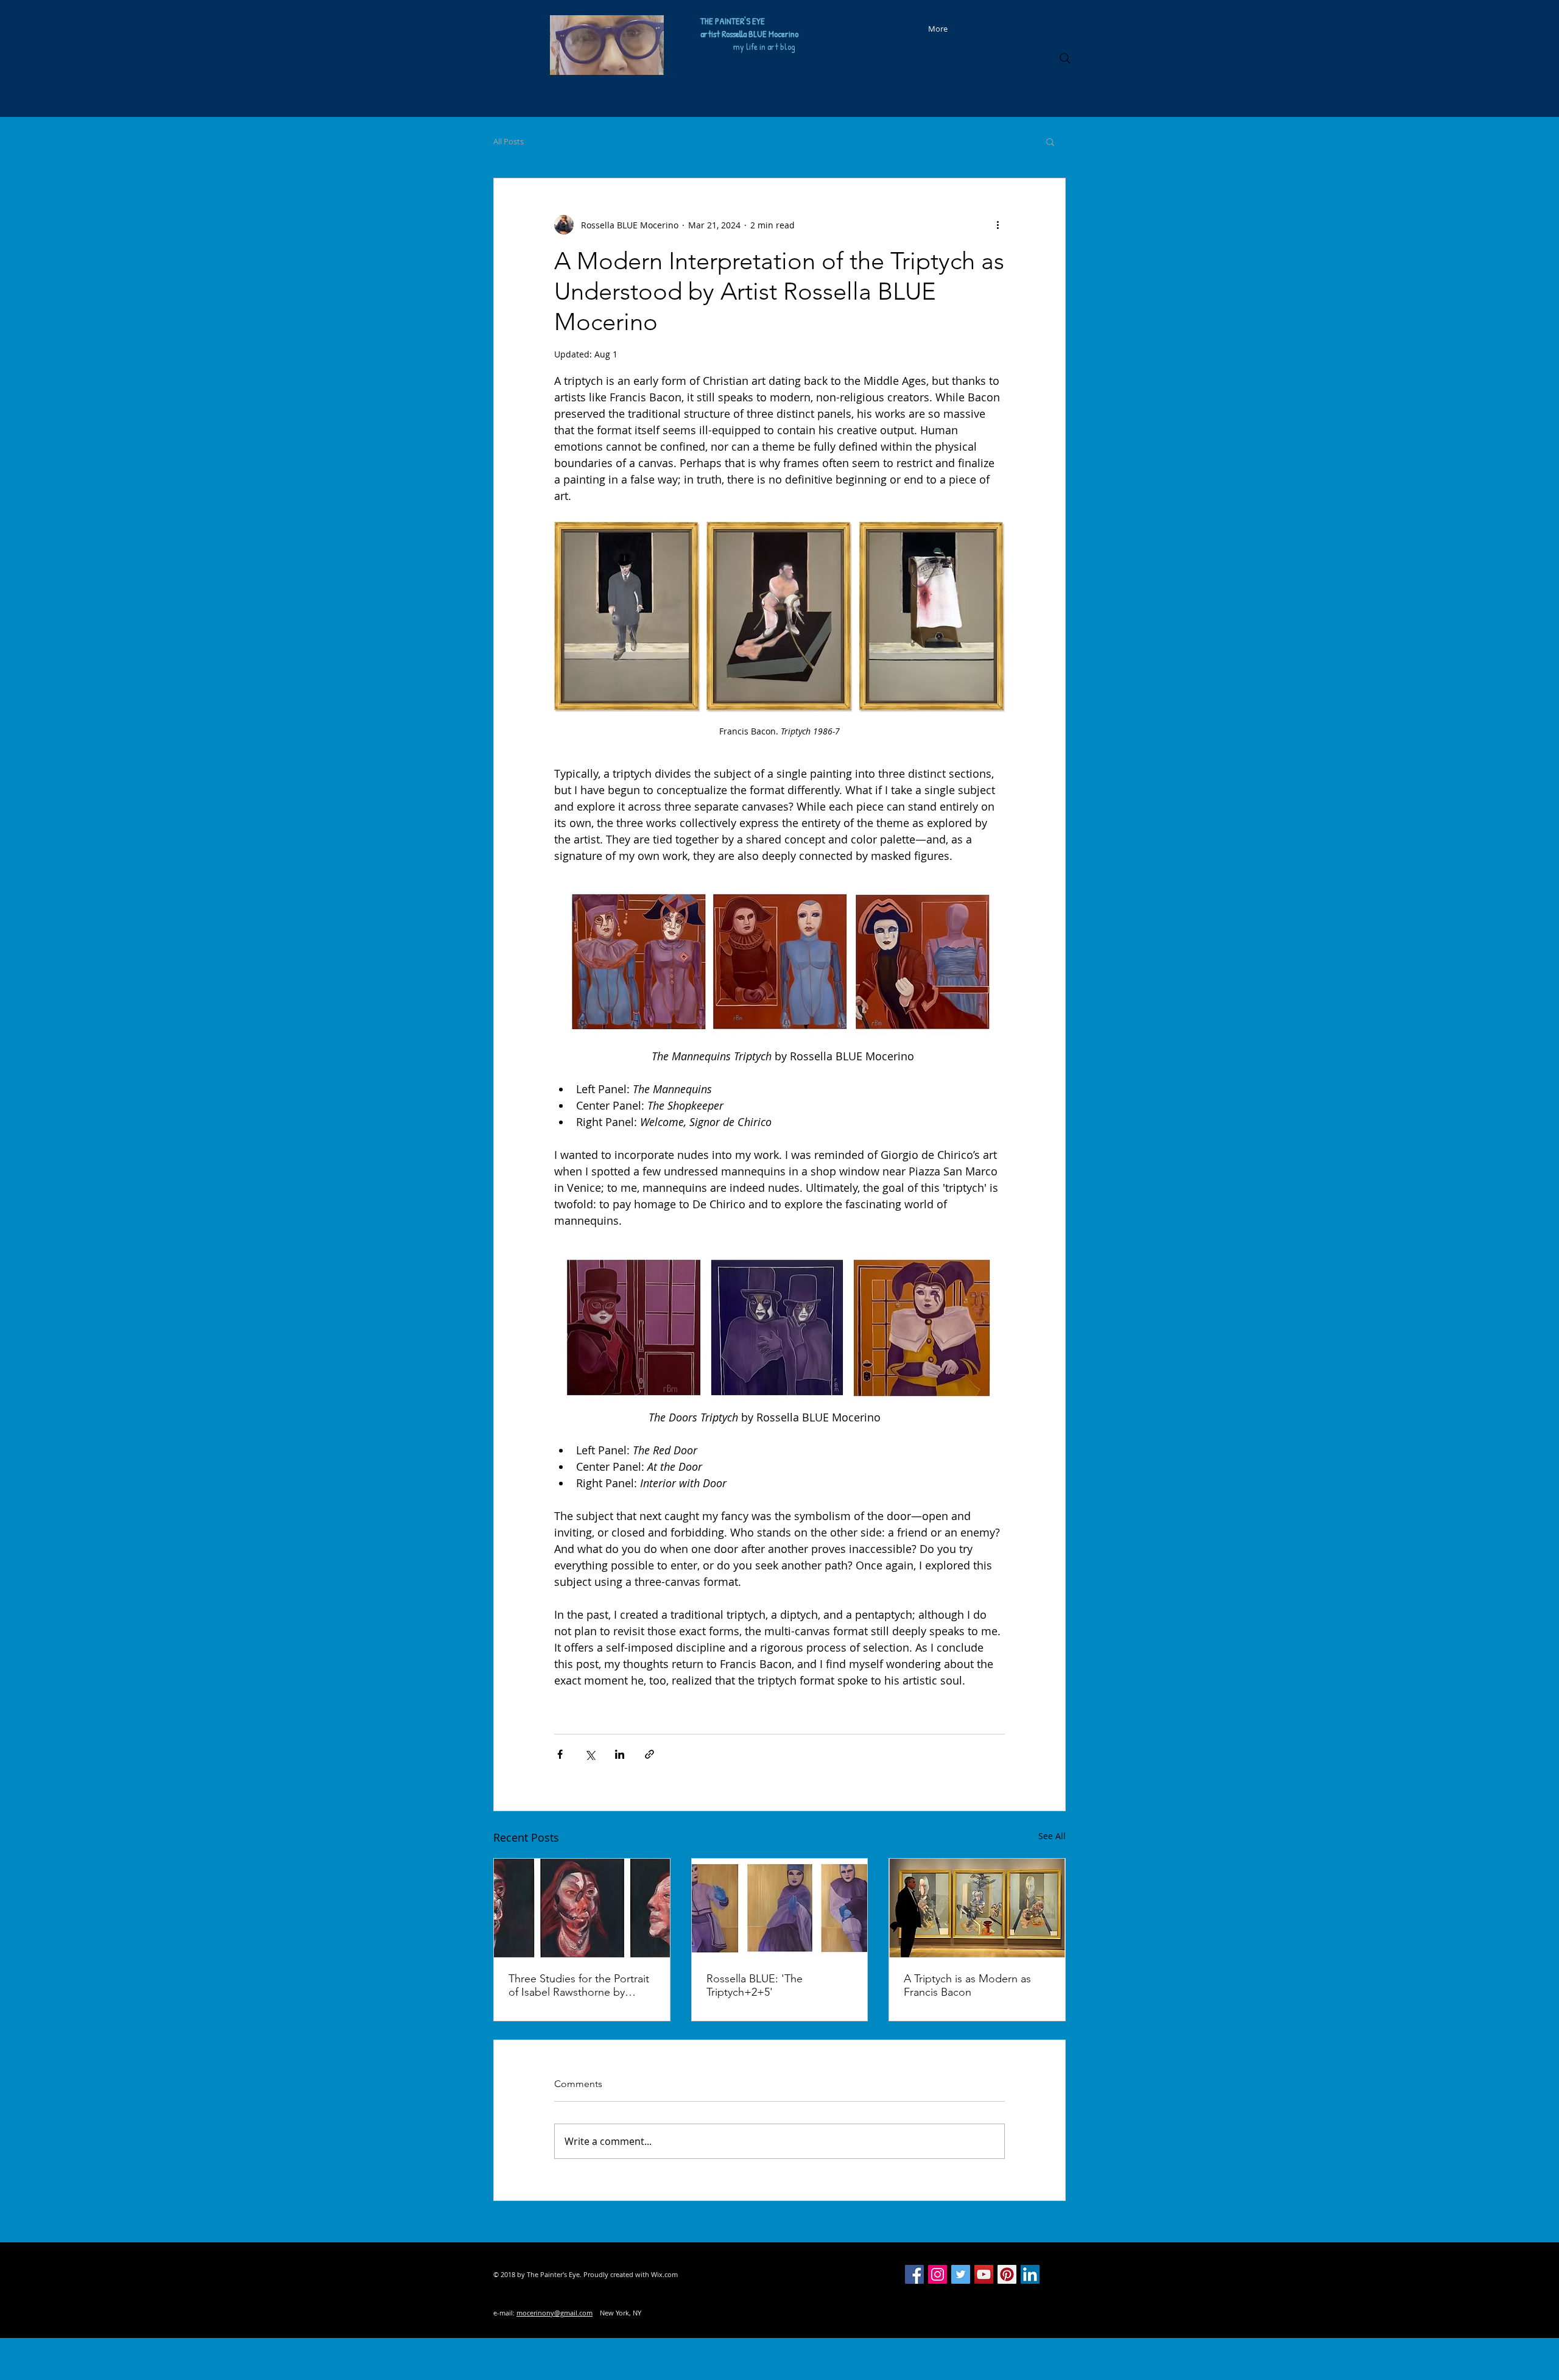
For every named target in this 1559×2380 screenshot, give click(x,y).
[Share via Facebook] (560, 1754)
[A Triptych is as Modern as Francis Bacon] (977, 1908)
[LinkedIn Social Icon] (1030, 2274)
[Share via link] (649, 1754)
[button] (1050, 141)
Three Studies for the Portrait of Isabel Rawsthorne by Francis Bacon (579, 1985)
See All (1052, 1836)
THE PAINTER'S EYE (733, 21)
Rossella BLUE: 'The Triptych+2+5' (755, 1985)
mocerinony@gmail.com (554, 2313)
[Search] (1065, 58)
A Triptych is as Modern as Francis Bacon (967, 1985)
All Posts (509, 141)
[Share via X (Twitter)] (590, 1754)
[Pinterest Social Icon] (1007, 2274)
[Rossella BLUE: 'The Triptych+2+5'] (780, 1908)
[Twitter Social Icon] (961, 2274)
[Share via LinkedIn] (620, 1754)
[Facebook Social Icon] (914, 2274)
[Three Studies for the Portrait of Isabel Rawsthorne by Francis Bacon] (582, 1908)
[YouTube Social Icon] (984, 2274)
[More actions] (998, 225)
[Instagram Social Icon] (938, 2274)
